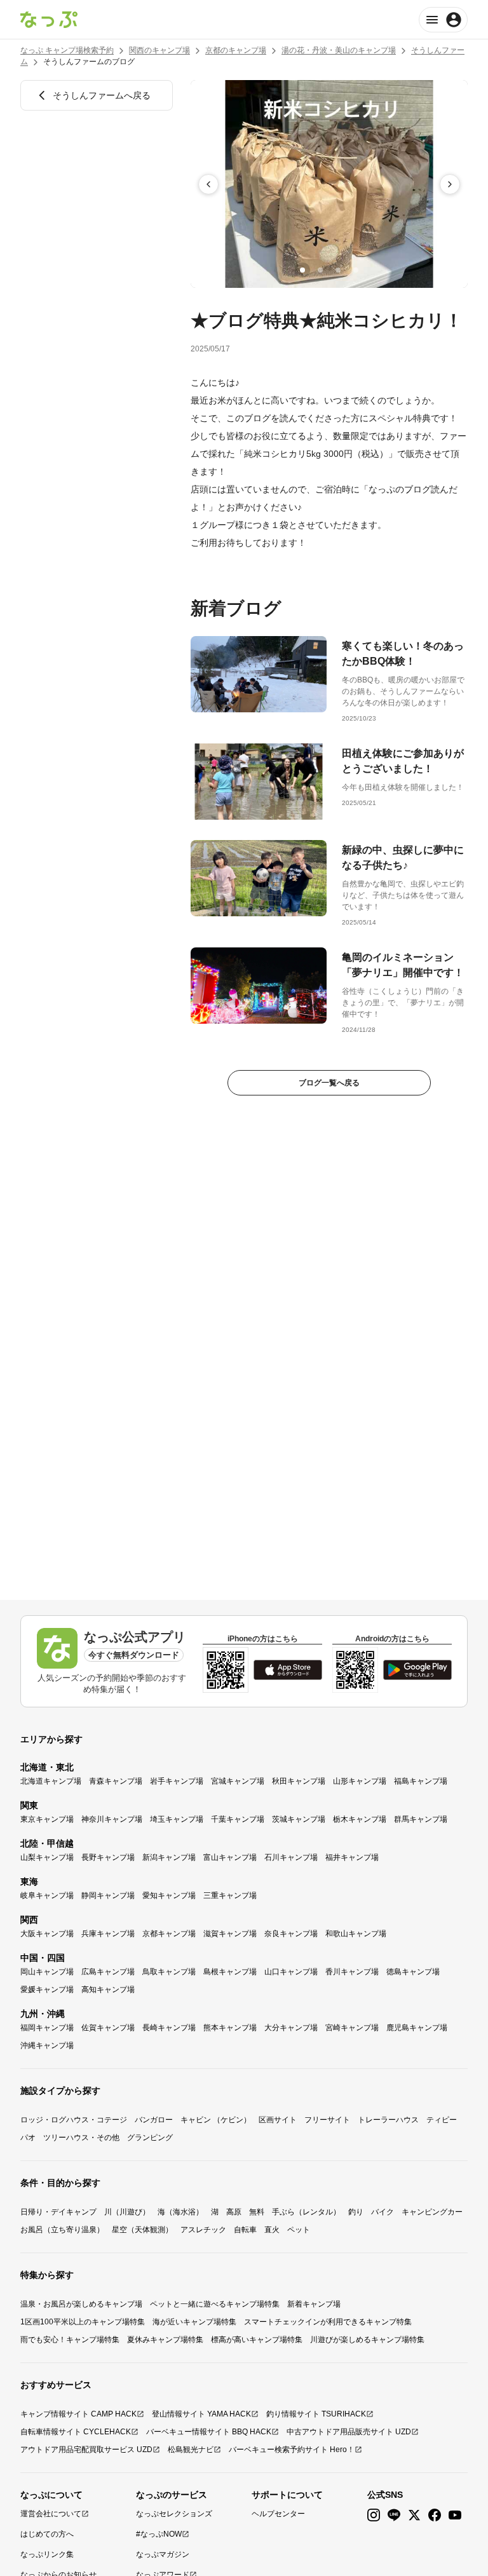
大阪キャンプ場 (47, 1934)
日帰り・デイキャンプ (58, 2212)
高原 (234, 2212)
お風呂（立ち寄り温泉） (62, 2230)
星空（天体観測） (142, 2230)
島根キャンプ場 (230, 1972)
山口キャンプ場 (291, 1972)
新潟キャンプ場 (169, 1857)
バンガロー (154, 2120)
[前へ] (208, 184)
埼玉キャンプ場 (177, 1819)
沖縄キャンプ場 (47, 2045)
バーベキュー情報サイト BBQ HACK (209, 2432)
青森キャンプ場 (116, 1781)
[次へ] (450, 184)
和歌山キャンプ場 (356, 1934)
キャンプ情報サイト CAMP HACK (78, 2414)
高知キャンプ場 (108, 1990)
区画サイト (278, 2120)
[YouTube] (455, 2515)
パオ (28, 2138)
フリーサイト (327, 2120)
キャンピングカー (432, 2212)
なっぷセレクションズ (174, 2514)
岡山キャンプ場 (47, 1972)
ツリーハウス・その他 (81, 2138)
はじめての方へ (47, 2534)
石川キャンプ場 (291, 1857)
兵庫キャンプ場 (108, 1934)
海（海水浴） (180, 2212)
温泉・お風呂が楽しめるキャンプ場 (81, 2304)
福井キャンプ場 (352, 1857)
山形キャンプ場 (360, 1781)
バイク (383, 2212)
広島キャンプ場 (108, 1972)
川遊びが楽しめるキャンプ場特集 (367, 2340)
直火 (272, 2230)
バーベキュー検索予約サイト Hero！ (292, 2450)
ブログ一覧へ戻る (329, 1083)
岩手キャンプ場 (177, 1781)
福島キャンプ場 (421, 1781)
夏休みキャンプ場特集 (165, 2340)
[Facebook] (435, 2515)
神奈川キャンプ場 (112, 1819)
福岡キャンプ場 (47, 2028)
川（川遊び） (127, 2212)
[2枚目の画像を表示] (320, 270)
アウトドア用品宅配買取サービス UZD (86, 2450)
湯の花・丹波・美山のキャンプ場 (339, 50)
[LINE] (394, 2515)
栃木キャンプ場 (360, 1819)
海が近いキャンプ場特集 (194, 2322)
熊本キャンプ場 (230, 2028)
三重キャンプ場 (230, 1895)
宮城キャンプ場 (238, 1781)
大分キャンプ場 (291, 2028)
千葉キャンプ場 (238, 1819)
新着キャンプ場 (314, 2304)
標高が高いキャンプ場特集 (257, 2340)
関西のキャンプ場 (159, 50)
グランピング (150, 2138)
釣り (356, 2212)
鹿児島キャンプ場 (417, 2028)
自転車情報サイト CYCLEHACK (76, 2432)
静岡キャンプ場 (108, 1895)
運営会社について (51, 2514)
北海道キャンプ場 (51, 1781)
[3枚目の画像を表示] (338, 270)
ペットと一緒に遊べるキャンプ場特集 (215, 2304)
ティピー (442, 2120)
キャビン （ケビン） (216, 2120)
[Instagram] (374, 2515)
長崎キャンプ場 (169, 2028)
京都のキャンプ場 (236, 50)
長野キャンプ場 (108, 1857)
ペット (299, 2230)
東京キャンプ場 (47, 1819)
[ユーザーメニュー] (443, 20)
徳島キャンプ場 (413, 1972)
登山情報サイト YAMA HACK (201, 2414)
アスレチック (203, 2230)
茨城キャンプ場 (299, 1819)
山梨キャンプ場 (47, 1857)
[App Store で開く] (288, 1670)
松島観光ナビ (191, 2450)
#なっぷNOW (159, 2534)
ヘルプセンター (278, 2514)
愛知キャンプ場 (169, 1895)
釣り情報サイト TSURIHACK (316, 2414)
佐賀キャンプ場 (108, 2028)
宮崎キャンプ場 (352, 2028)
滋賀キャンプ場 (230, 1934)
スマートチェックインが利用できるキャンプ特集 (328, 2322)
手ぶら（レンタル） (306, 2212)
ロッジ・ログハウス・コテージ (74, 2120)
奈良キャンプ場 (291, 1934)
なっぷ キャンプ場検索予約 (67, 50)
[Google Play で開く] (417, 1670)
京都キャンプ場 (169, 1934)
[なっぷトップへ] (49, 20)
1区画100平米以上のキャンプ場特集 (83, 2322)
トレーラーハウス (388, 2120)
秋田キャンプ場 (299, 1781)
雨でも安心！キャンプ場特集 (70, 2340)
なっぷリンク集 (47, 2554)
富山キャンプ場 (230, 1857)
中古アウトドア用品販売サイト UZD (349, 2432)
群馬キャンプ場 (421, 1819)
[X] (414, 2515)
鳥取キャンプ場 (169, 1972)
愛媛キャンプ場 (47, 1990)
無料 (257, 2212)
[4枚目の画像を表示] (356, 270)
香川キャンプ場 (352, 1972)
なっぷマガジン (163, 2554)
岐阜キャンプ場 (47, 1895)
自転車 (245, 2230)
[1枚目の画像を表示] (302, 270)
